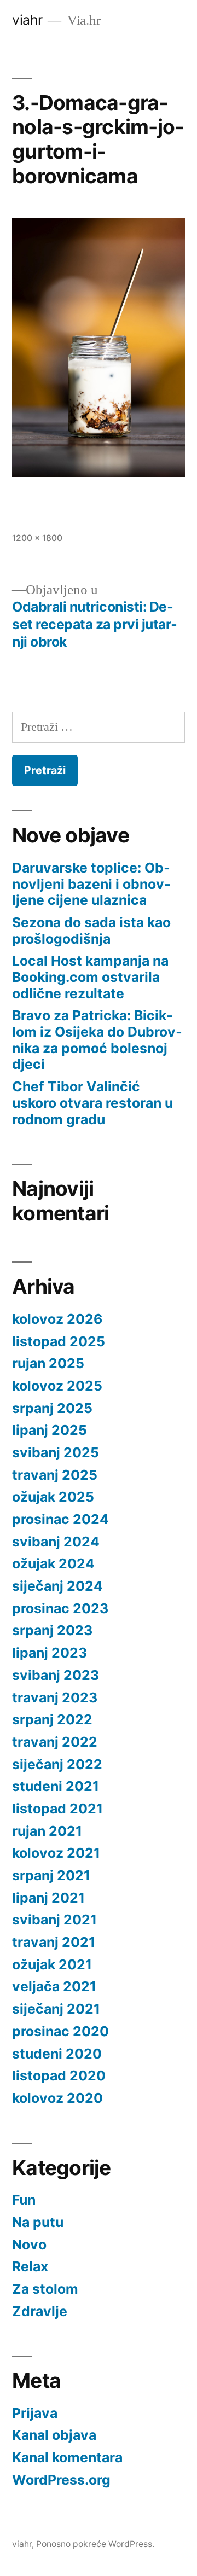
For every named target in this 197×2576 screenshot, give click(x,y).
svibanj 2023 (56, 1675)
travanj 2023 (55, 1697)
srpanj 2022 (52, 1719)
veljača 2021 (54, 1986)
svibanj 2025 (56, 1452)
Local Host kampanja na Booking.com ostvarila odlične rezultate (90, 977)
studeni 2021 (56, 1786)
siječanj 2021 (56, 2009)
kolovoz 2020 (57, 2098)
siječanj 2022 (57, 1764)
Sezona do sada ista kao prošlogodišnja (91, 931)
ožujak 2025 (53, 1497)
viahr (27, 20)
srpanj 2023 (52, 1630)
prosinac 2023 (60, 1608)
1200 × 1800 (37, 538)
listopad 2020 (59, 2075)
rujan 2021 (47, 1831)
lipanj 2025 (50, 1430)
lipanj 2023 (50, 1653)
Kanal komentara (67, 2457)
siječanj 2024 (57, 1586)
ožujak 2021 (52, 1964)
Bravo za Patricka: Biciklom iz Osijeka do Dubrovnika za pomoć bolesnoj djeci (97, 1040)
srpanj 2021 (51, 1875)
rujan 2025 (48, 1363)
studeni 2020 (57, 2054)
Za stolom (45, 2289)
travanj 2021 (54, 1942)
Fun (24, 2200)
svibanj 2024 (56, 1542)
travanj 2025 (55, 1475)
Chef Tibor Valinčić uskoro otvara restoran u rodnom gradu (92, 1103)
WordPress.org (61, 2480)
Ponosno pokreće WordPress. (95, 2544)
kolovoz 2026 (57, 1319)
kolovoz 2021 (56, 1853)
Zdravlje (40, 2311)
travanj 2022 (55, 1742)
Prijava (35, 2413)
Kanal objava (54, 2435)
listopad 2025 (59, 1341)
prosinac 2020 (60, 2031)
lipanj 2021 (48, 1898)
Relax (30, 2266)
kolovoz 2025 (57, 1386)
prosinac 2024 (60, 1519)
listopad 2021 (57, 1809)
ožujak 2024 (53, 1563)
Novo (29, 2244)
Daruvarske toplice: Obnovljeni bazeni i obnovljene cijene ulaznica (91, 884)
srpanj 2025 (52, 1408)
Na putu (38, 2222)
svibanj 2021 (54, 1920)
